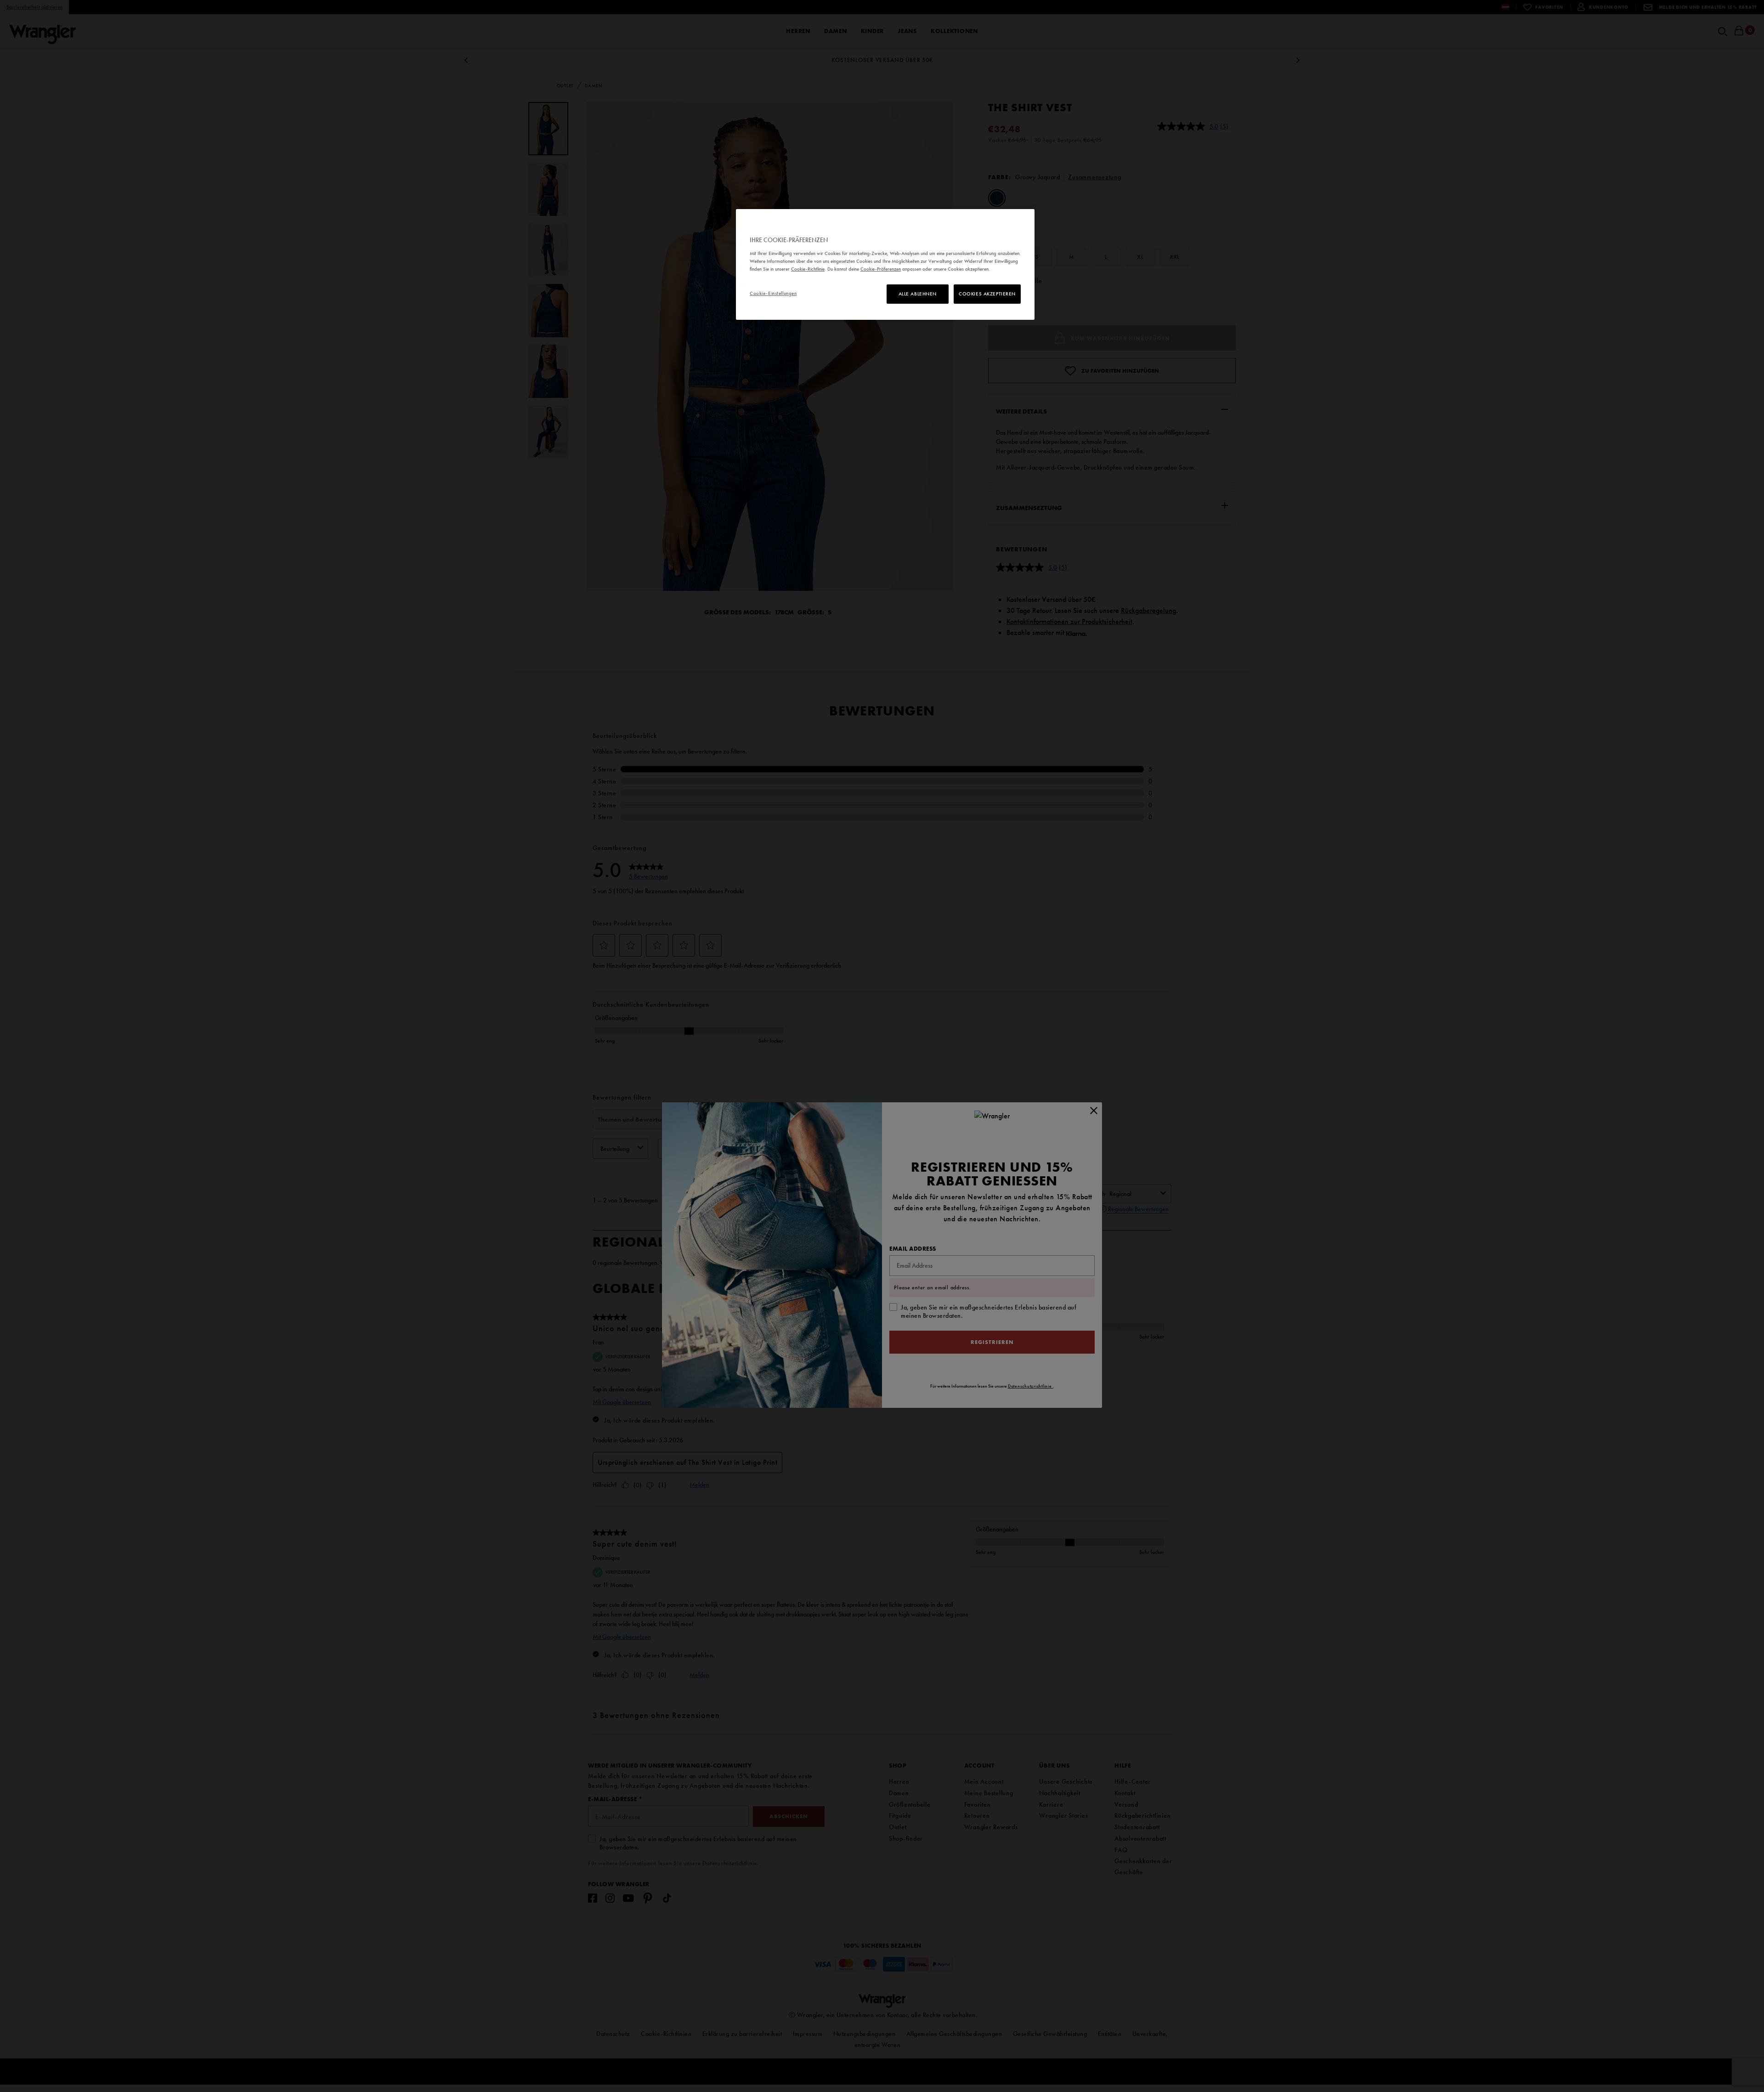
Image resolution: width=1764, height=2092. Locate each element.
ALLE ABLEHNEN (918, 294)
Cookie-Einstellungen (773, 293)
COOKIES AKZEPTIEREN (987, 294)
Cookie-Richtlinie (808, 269)
